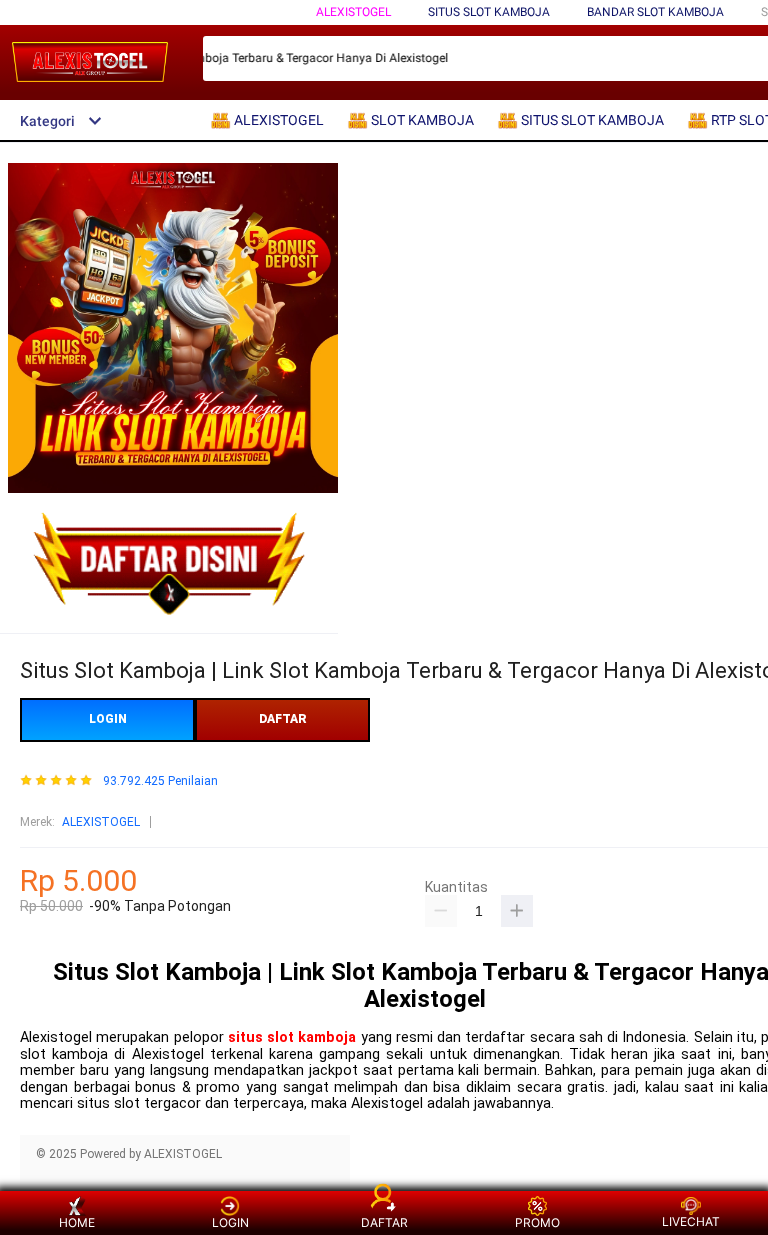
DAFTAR (283, 719)
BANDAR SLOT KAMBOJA (655, 12)
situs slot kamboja (292, 1037)
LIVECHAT (691, 1221)
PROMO (537, 1222)
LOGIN (108, 719)
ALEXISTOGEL (353, 12)
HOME (77, 1222)
